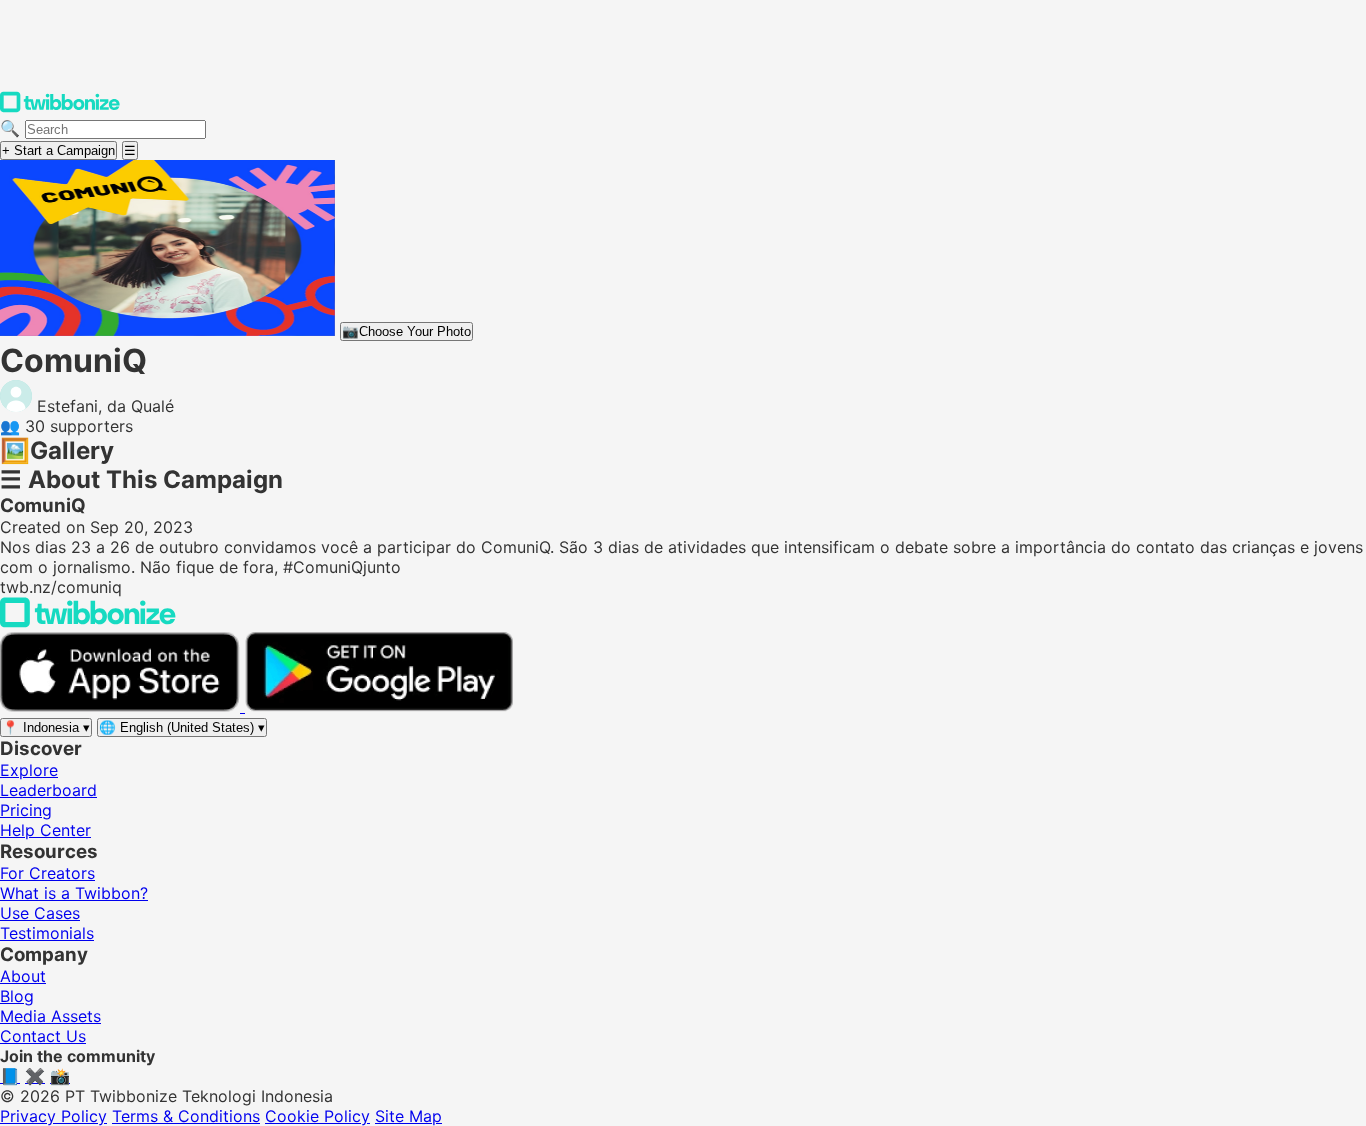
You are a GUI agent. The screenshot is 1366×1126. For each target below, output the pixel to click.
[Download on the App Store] (122, 706)
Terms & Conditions (186, 1116)
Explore (29, 770)
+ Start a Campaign (58, 150)
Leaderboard (48, 790)
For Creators (47, 873)
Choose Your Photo (406, 331)
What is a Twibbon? (74, 893)
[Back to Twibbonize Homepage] (88, 622)
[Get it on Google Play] (379, 706)
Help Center (45, 830)
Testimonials (47, 933)
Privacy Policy (53, 1116)
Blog (17, 996)
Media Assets (50, 1016)
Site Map (408, 1116)
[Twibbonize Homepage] (60, 108)
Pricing (26, 810)
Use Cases (40, 913)
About (23, 976)
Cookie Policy (317, 1116)
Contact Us (43, 1036)
